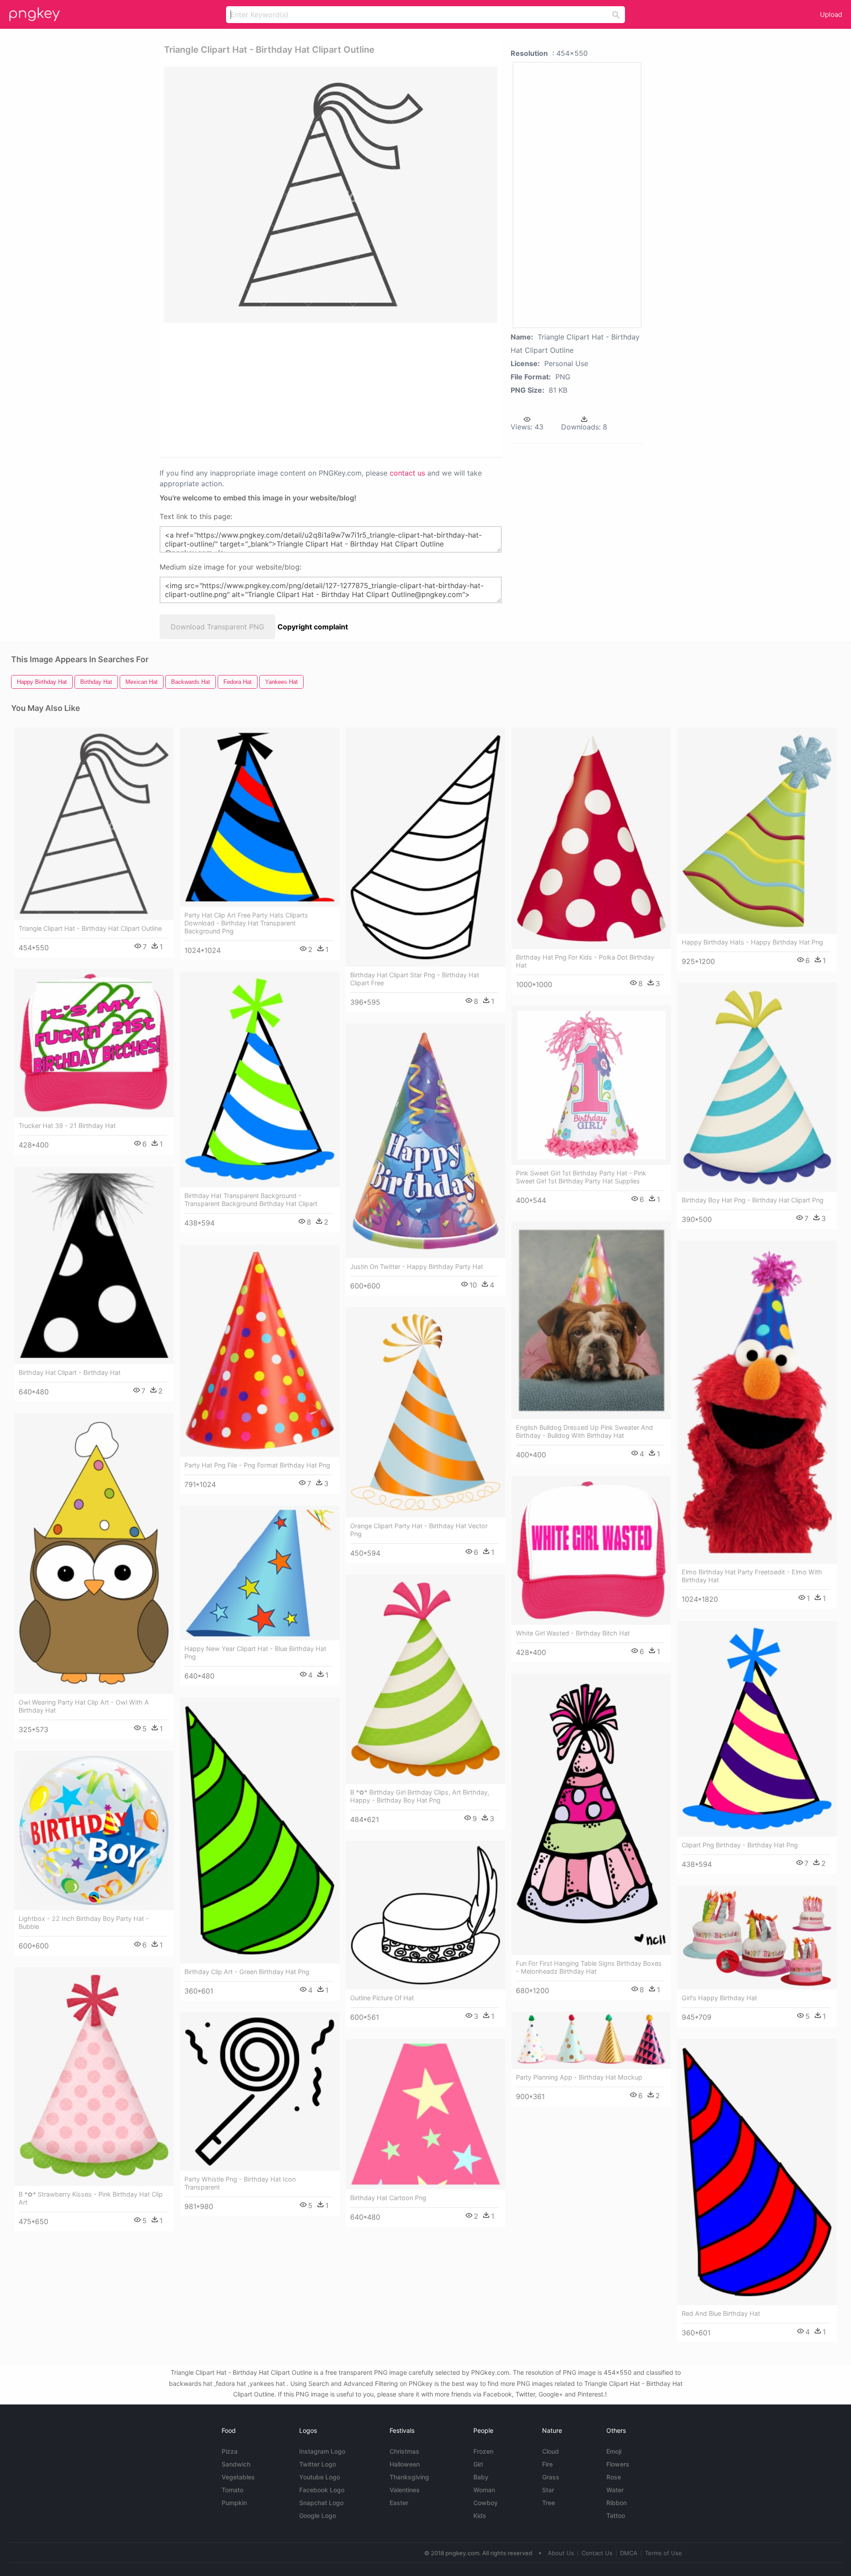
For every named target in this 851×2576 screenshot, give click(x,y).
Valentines (405, 2490)
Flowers (618, 2464)
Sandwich (236, 2464)
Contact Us (597, 2553)
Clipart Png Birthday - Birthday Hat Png (740, 1845)
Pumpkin (234, 2503)
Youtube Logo (320, 2477)
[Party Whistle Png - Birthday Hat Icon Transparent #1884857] (260, 2092)
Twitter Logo (318, 2464)
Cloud (550, 2451)
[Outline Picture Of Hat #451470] (425, 1915)
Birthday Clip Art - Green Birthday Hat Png (247, 1972)
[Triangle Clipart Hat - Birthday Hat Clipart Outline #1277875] (94, 824)
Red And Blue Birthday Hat (721, 2313)
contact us (407, 473)
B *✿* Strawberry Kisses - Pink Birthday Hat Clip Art (91, 2198)
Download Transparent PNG (217, 627)
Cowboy (486, 2503)
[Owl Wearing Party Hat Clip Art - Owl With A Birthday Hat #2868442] (94, 1553)
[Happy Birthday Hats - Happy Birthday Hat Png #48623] (757, 831)
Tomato (232, 2490)
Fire (547, 2464)
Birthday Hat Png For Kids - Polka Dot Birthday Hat (585, 961)
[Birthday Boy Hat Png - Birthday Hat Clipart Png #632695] (757, 1087)
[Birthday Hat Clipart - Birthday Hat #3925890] (94, 1265)
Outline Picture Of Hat (382, 1998)
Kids (480, 2516)
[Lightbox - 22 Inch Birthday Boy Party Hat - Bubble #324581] (94, 1831)
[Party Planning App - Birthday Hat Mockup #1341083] (591, 2040)
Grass (551, 2477)
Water (615, 2490)
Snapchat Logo (321, 2503)
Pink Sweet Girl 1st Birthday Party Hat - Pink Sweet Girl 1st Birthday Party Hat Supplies (581, 1177)
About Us (561, 2553)
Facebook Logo (322, 2490)
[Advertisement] (319, 389)
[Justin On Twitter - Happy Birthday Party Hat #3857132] (425, 1141)
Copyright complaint (313, 627)
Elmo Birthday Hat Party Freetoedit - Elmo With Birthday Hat (752, 1576)
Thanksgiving (409, 2477)
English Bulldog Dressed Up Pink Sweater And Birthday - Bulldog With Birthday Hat (584, 1431)
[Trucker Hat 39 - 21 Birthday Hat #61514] (94, 1043)
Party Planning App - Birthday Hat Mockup (579, 2077)
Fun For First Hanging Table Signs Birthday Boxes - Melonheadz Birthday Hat (589, 1967)
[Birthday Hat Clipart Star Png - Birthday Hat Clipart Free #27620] (425, 847)
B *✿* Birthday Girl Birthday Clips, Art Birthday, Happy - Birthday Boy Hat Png (420, 1796)
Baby (481, 2477)
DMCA (629, 2553)
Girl (478, 2464)
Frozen (483, 2451)
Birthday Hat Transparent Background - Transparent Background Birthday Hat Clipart (251, 1200)
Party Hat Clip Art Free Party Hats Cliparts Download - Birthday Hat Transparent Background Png (246, 923)
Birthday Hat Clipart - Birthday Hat (70, 1372)
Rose (614, 2477)
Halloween (405, 2464)
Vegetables (238, 2477)
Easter (399, 2503)
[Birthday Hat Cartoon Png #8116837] (425, 2114)
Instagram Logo (322, 2451)
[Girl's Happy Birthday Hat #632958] (757, 1938)
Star (548, 2490)
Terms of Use (664, 2553)
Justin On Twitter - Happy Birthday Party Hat (417, 1267)
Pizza (230, 2451)
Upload (831, 14)
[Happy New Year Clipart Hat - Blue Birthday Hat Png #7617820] (260, 1573)
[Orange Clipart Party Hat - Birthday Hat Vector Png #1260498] (425, 1412)
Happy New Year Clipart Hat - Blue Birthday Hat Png (255, 1653)
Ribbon (617, 2503)
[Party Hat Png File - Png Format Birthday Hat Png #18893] (260, 1351)
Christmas (404, 2451)
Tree (548, 2503)
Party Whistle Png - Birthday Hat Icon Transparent (240, 2183)
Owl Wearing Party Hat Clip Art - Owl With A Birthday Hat (84, 1706)
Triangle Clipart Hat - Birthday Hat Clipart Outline (90, 928)
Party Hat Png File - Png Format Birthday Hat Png (257, 1465)
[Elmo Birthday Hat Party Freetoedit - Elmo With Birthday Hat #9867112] (757, 1402)
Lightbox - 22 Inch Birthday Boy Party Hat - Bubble (84, 1922)
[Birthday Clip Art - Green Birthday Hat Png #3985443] (260, 1830)
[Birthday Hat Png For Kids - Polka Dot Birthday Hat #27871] (591, 838)
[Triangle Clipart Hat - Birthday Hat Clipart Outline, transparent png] (331, 195)
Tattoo (616, 2516)
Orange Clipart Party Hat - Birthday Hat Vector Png (419, 1530)
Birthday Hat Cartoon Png (388, 2198)
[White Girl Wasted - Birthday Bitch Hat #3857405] (591, 1550)
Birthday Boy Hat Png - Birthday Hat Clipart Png (753, 1200)
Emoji (614, 2451)
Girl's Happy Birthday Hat (719, 1998)
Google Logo (318, 2516)
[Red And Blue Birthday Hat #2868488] (757, 2172)
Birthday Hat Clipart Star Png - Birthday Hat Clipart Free (415, 979)
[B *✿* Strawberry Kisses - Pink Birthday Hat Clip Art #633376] (94, 2076)
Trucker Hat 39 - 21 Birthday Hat (67, 1126)
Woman (484, 2490)
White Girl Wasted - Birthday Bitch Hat (573, 1633)
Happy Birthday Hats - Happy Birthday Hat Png (752, 942)
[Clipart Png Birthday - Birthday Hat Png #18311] (757, 1729)
